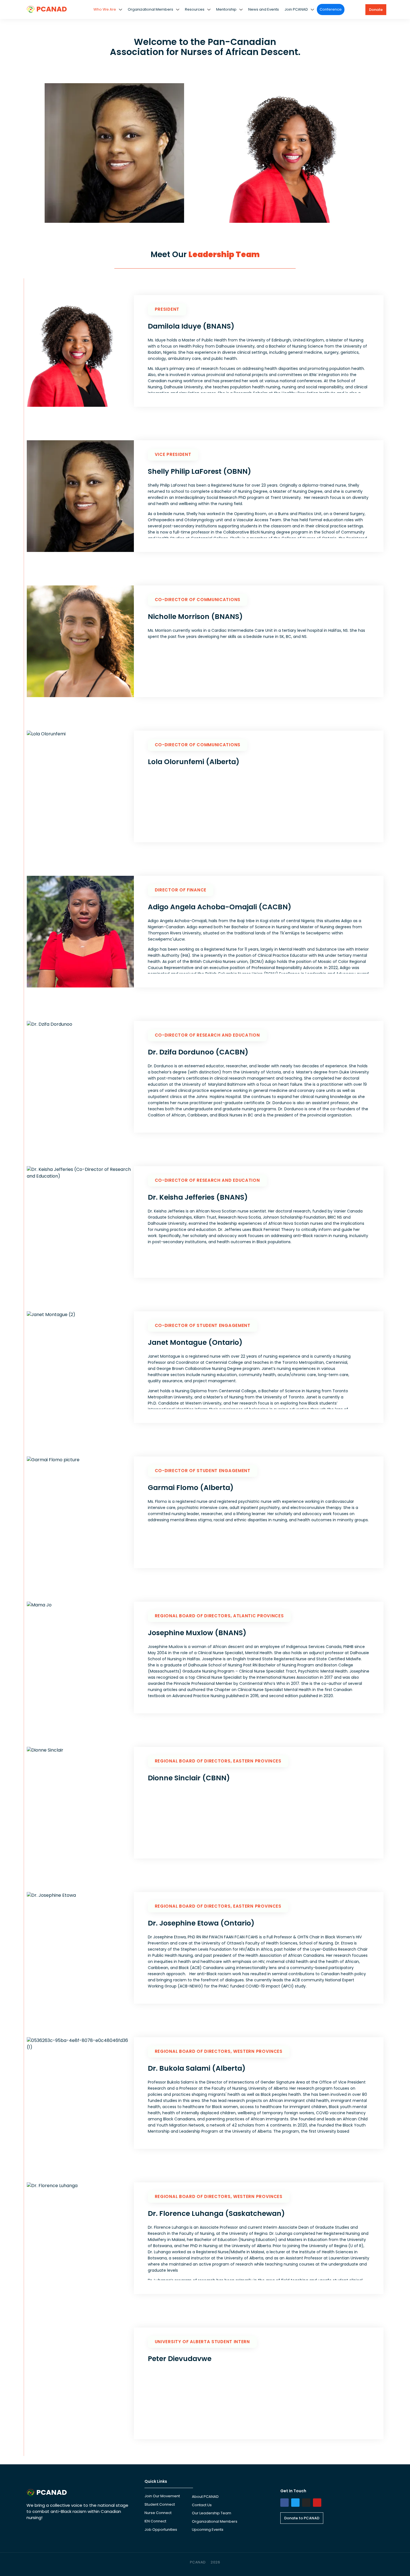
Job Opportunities (161, 2530)
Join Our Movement (162, 2496)
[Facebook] (284, 2503)
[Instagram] (306, 2503)
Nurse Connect (158, 2513)
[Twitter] (295, 2503)
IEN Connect (155, 2521)
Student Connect (160, 2504)
